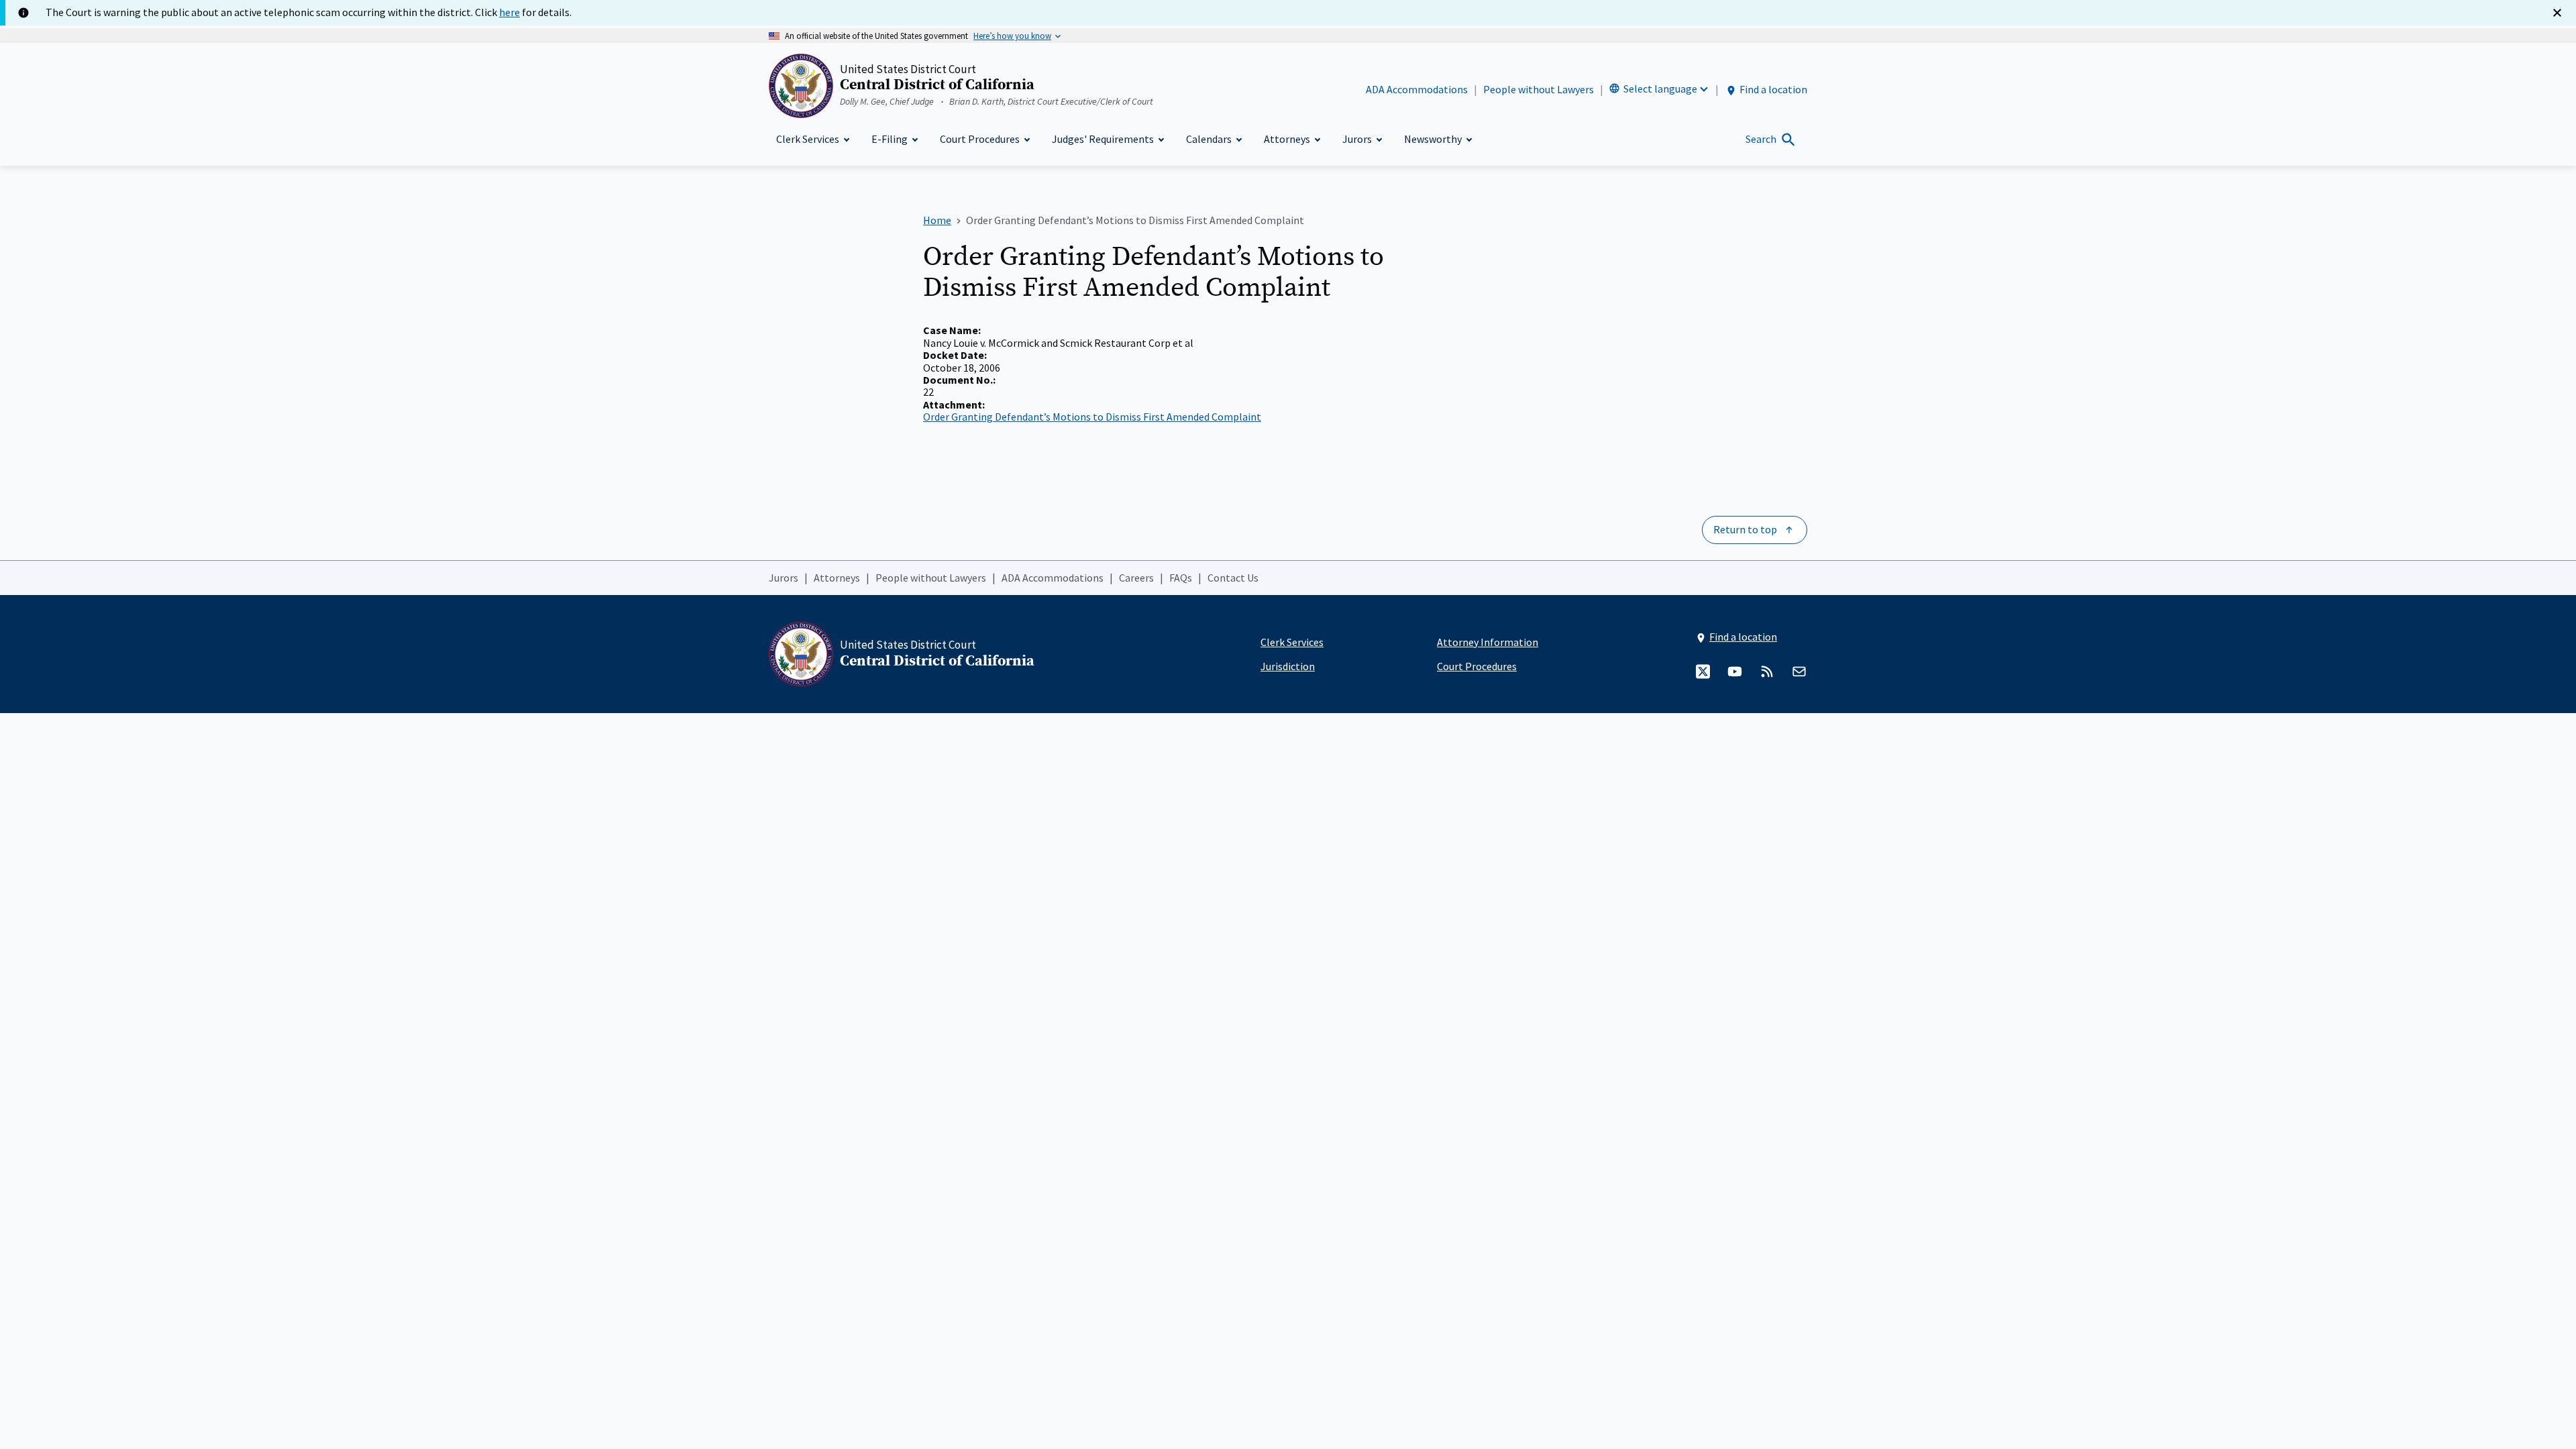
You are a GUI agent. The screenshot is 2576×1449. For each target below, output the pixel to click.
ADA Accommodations (1417, 89)
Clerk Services (1292, 642)
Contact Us (1233, 578)
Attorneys (837, 578)
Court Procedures (1477, 666)
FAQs (1181, 578)
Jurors (784, 578)
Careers (1136, 578)
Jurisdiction (1288, 666)
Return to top (1745, 529)
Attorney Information (1488, 642)
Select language (1660, 89)
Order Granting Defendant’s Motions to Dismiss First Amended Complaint (1092, 417)
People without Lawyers (1539, 89)
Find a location (1773, 89)
